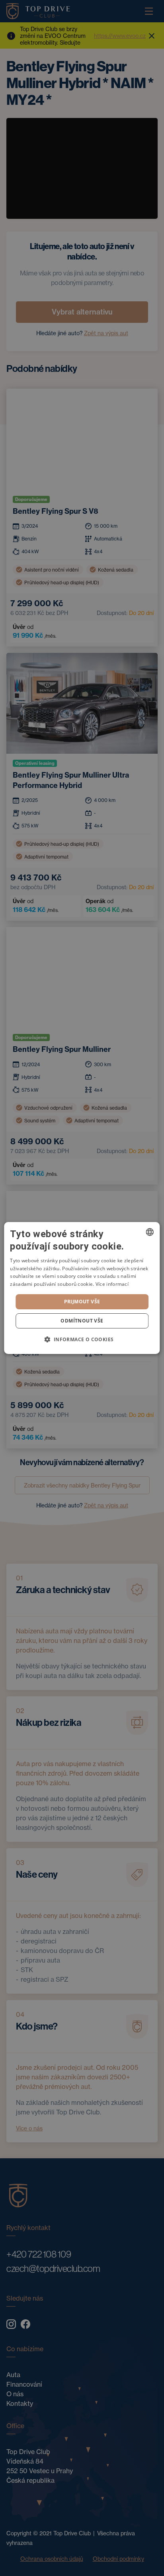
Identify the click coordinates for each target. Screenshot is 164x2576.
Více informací (112, 1284)
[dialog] (82, 1288)
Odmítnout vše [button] (82, 1321)
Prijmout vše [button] (82, 1302)
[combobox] (150, 1232)
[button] (82, 1339)
